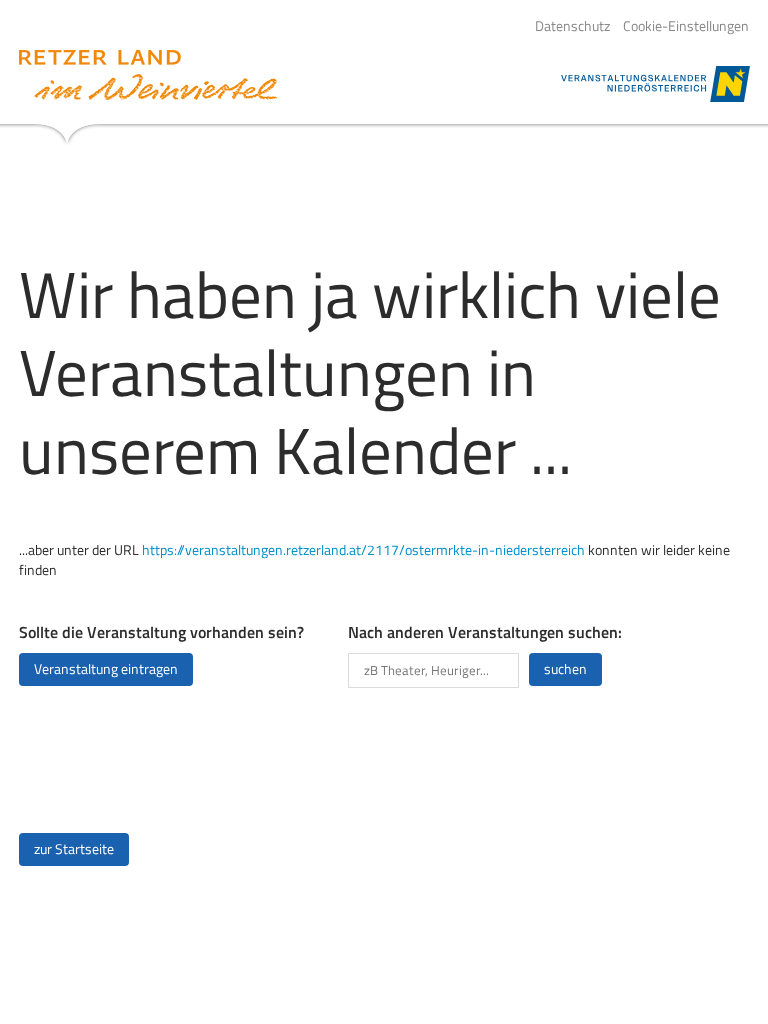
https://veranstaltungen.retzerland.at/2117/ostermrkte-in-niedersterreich (363, 550)
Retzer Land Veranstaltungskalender (148, 75)
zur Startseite (74, 849)
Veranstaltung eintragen (106, 669)
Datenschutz (572, 26)
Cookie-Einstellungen (686, 26)
